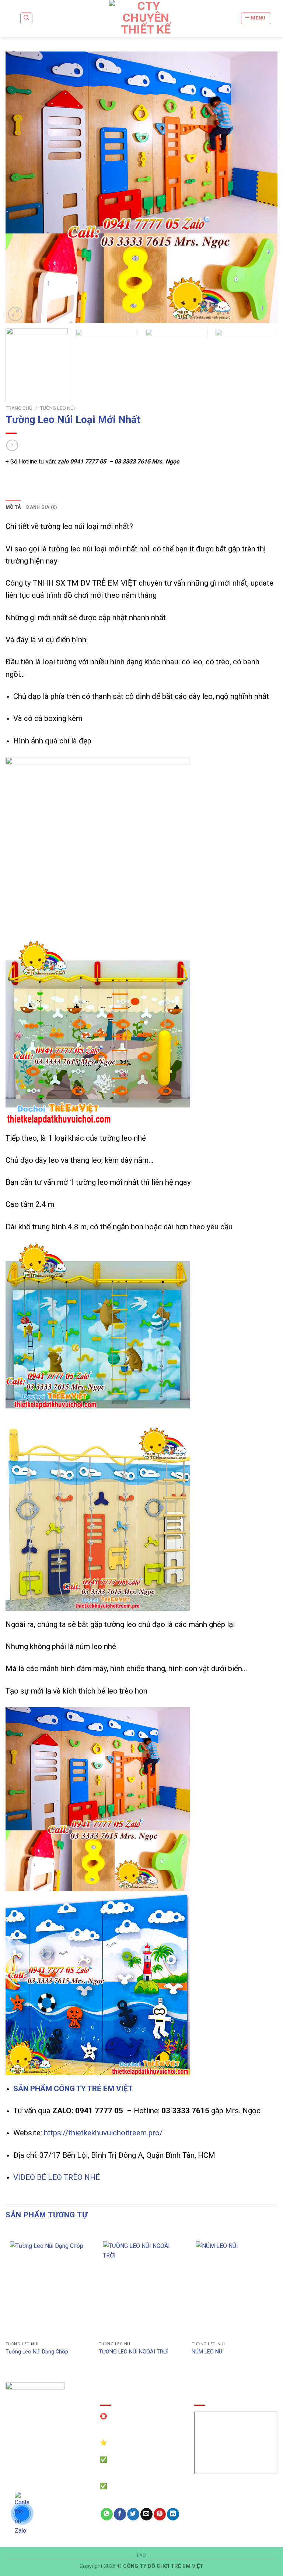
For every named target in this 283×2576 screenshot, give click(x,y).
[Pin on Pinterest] (160, 2514)
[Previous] (20, 187)
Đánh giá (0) (42, 507)
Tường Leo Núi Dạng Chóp (37, 2352)
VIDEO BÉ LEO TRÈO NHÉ (57, 2177)
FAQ (142, 2555)
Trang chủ (19, 408)
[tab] (13, 507)
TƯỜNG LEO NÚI (57, 408)
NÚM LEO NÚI (208, 2352)
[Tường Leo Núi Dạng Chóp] (48, 2287)
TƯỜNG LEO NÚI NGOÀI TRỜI (134, 2352)
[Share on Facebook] (120, 2514)
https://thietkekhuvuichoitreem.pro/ (103, 2133)
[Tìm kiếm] (26, 18)
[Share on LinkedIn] (173, 2514)
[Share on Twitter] (133, 2514)
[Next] (263, 187)
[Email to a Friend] (146, 2514)
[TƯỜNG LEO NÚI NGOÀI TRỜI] (141, 2287)
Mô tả (13, 507)
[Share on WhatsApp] (107, 2514)
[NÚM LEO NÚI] (235, 2287)
